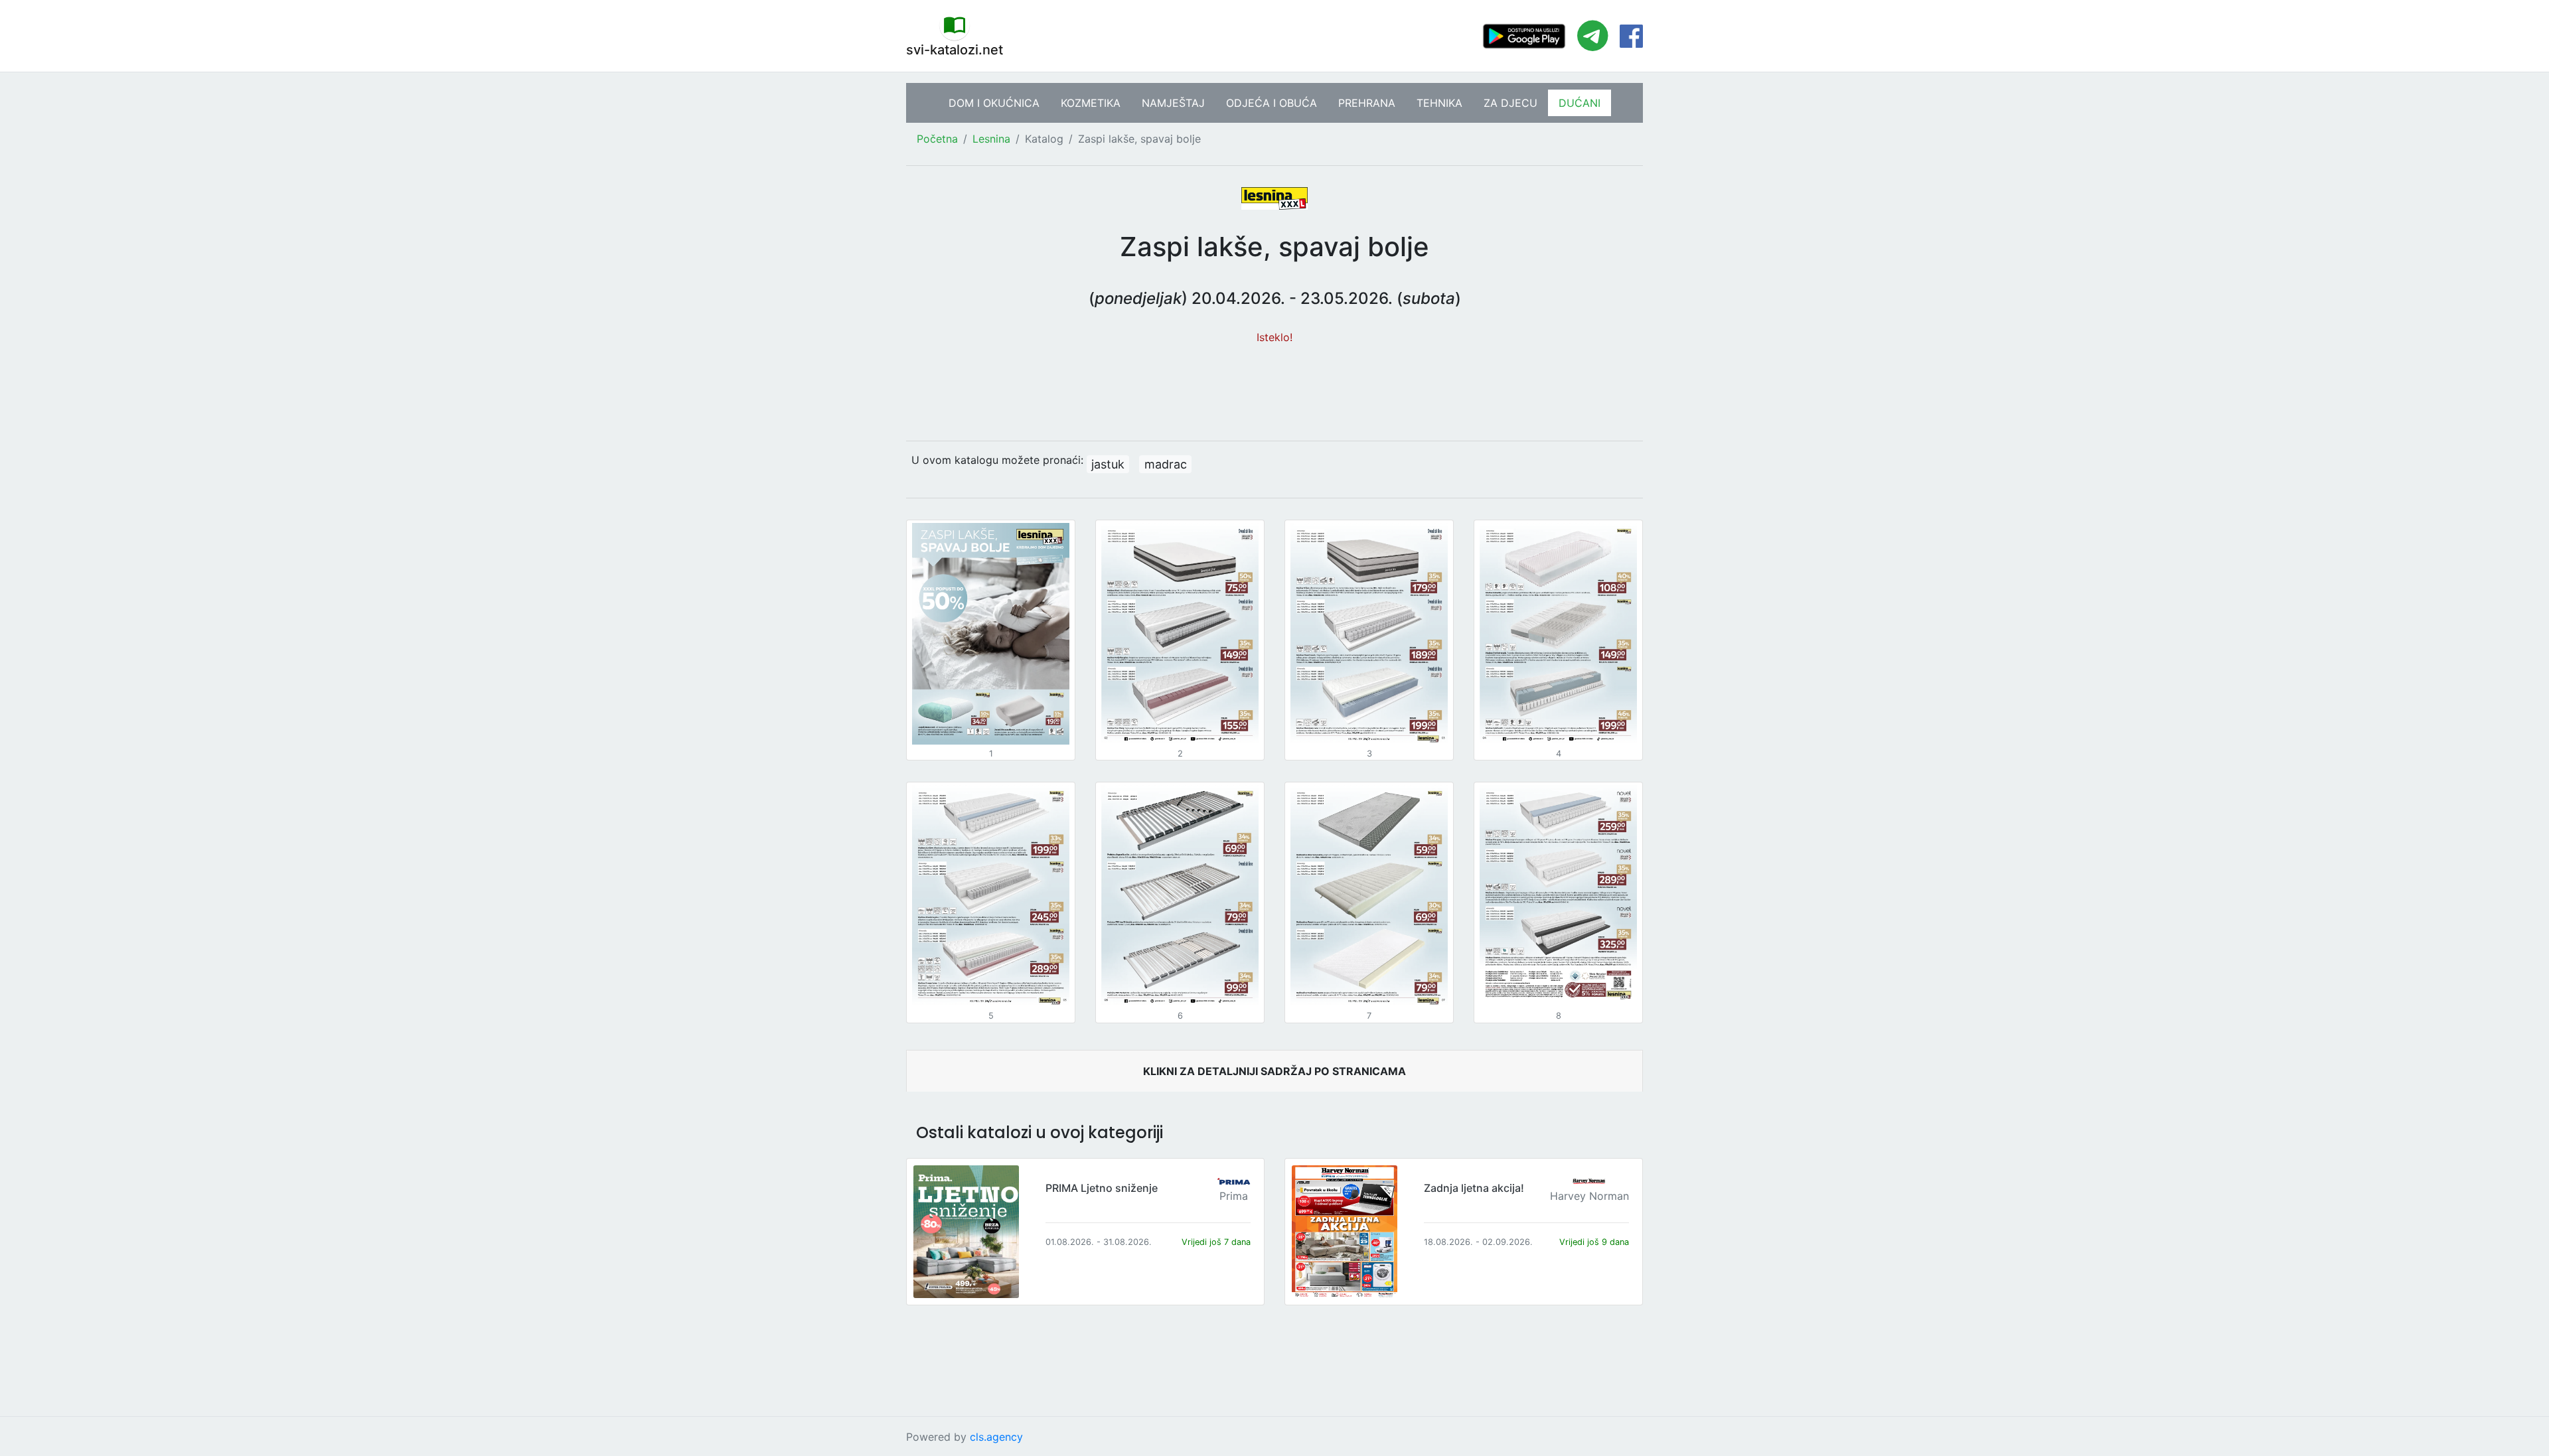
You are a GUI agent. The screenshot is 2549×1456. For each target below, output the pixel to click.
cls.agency (996, 1437)
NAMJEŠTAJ (1173, 103)
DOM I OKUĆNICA (994, 103)
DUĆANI (1580, 103)
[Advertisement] (1274, 386)
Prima (1234, 1196)
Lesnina (991, 139)
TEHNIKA (1439, 103)
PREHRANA (1367, 103)
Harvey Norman (1589, 1196)
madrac (1166, 464)
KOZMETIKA (1091, 103)
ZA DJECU (1510, 103)
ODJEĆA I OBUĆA (1272, 103)
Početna (937, 139)
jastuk (1108, 464)
